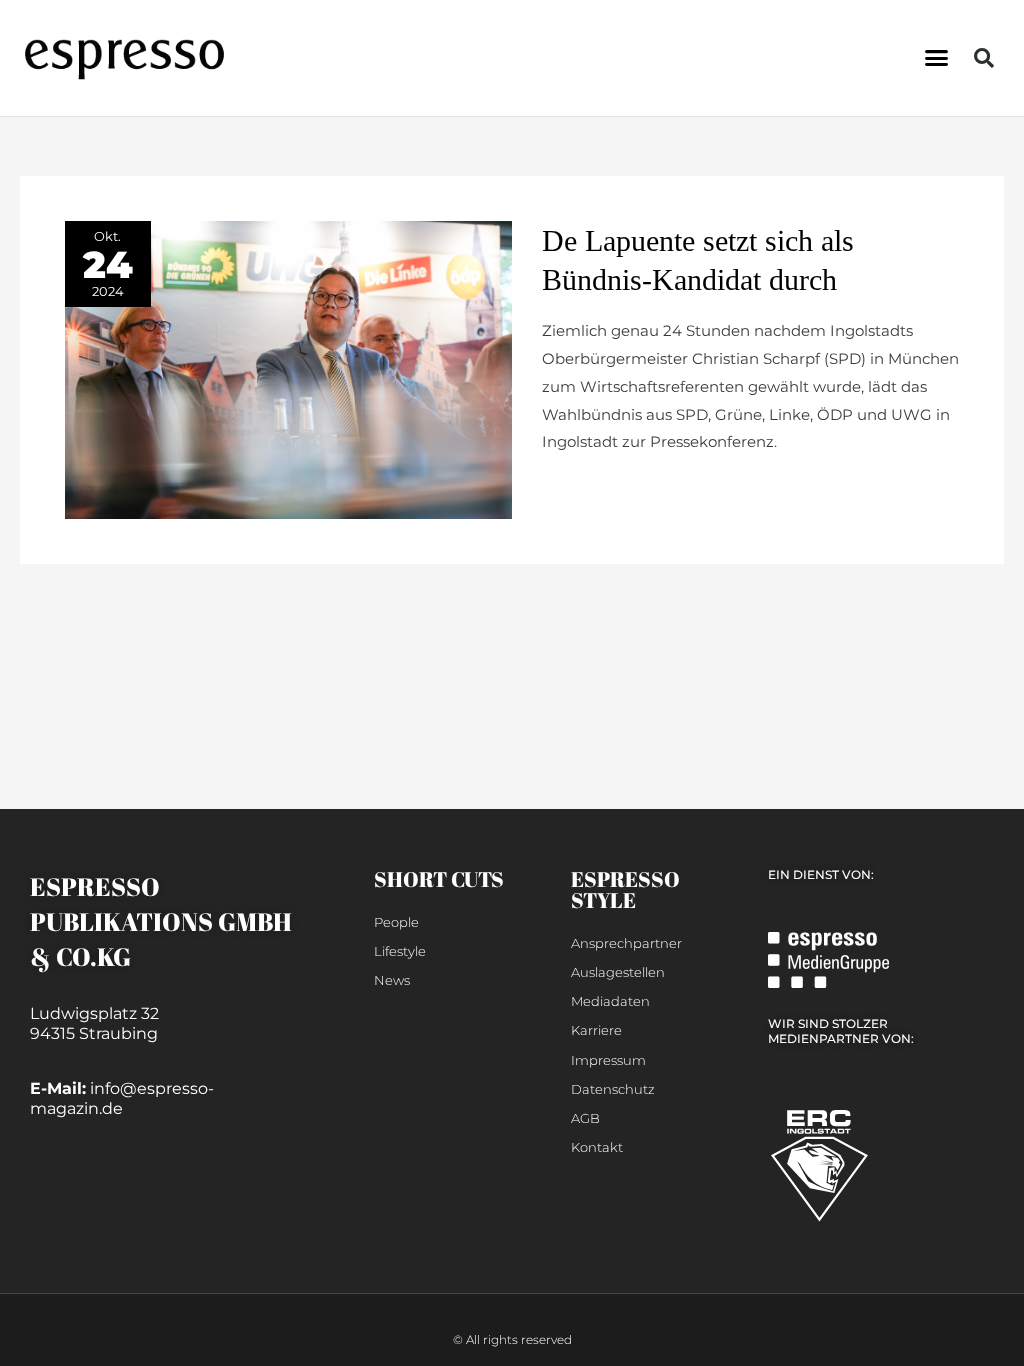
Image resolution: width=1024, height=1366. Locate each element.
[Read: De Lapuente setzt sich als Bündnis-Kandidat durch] (288, 368)
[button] (936, 58)
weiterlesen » (590, 490)
